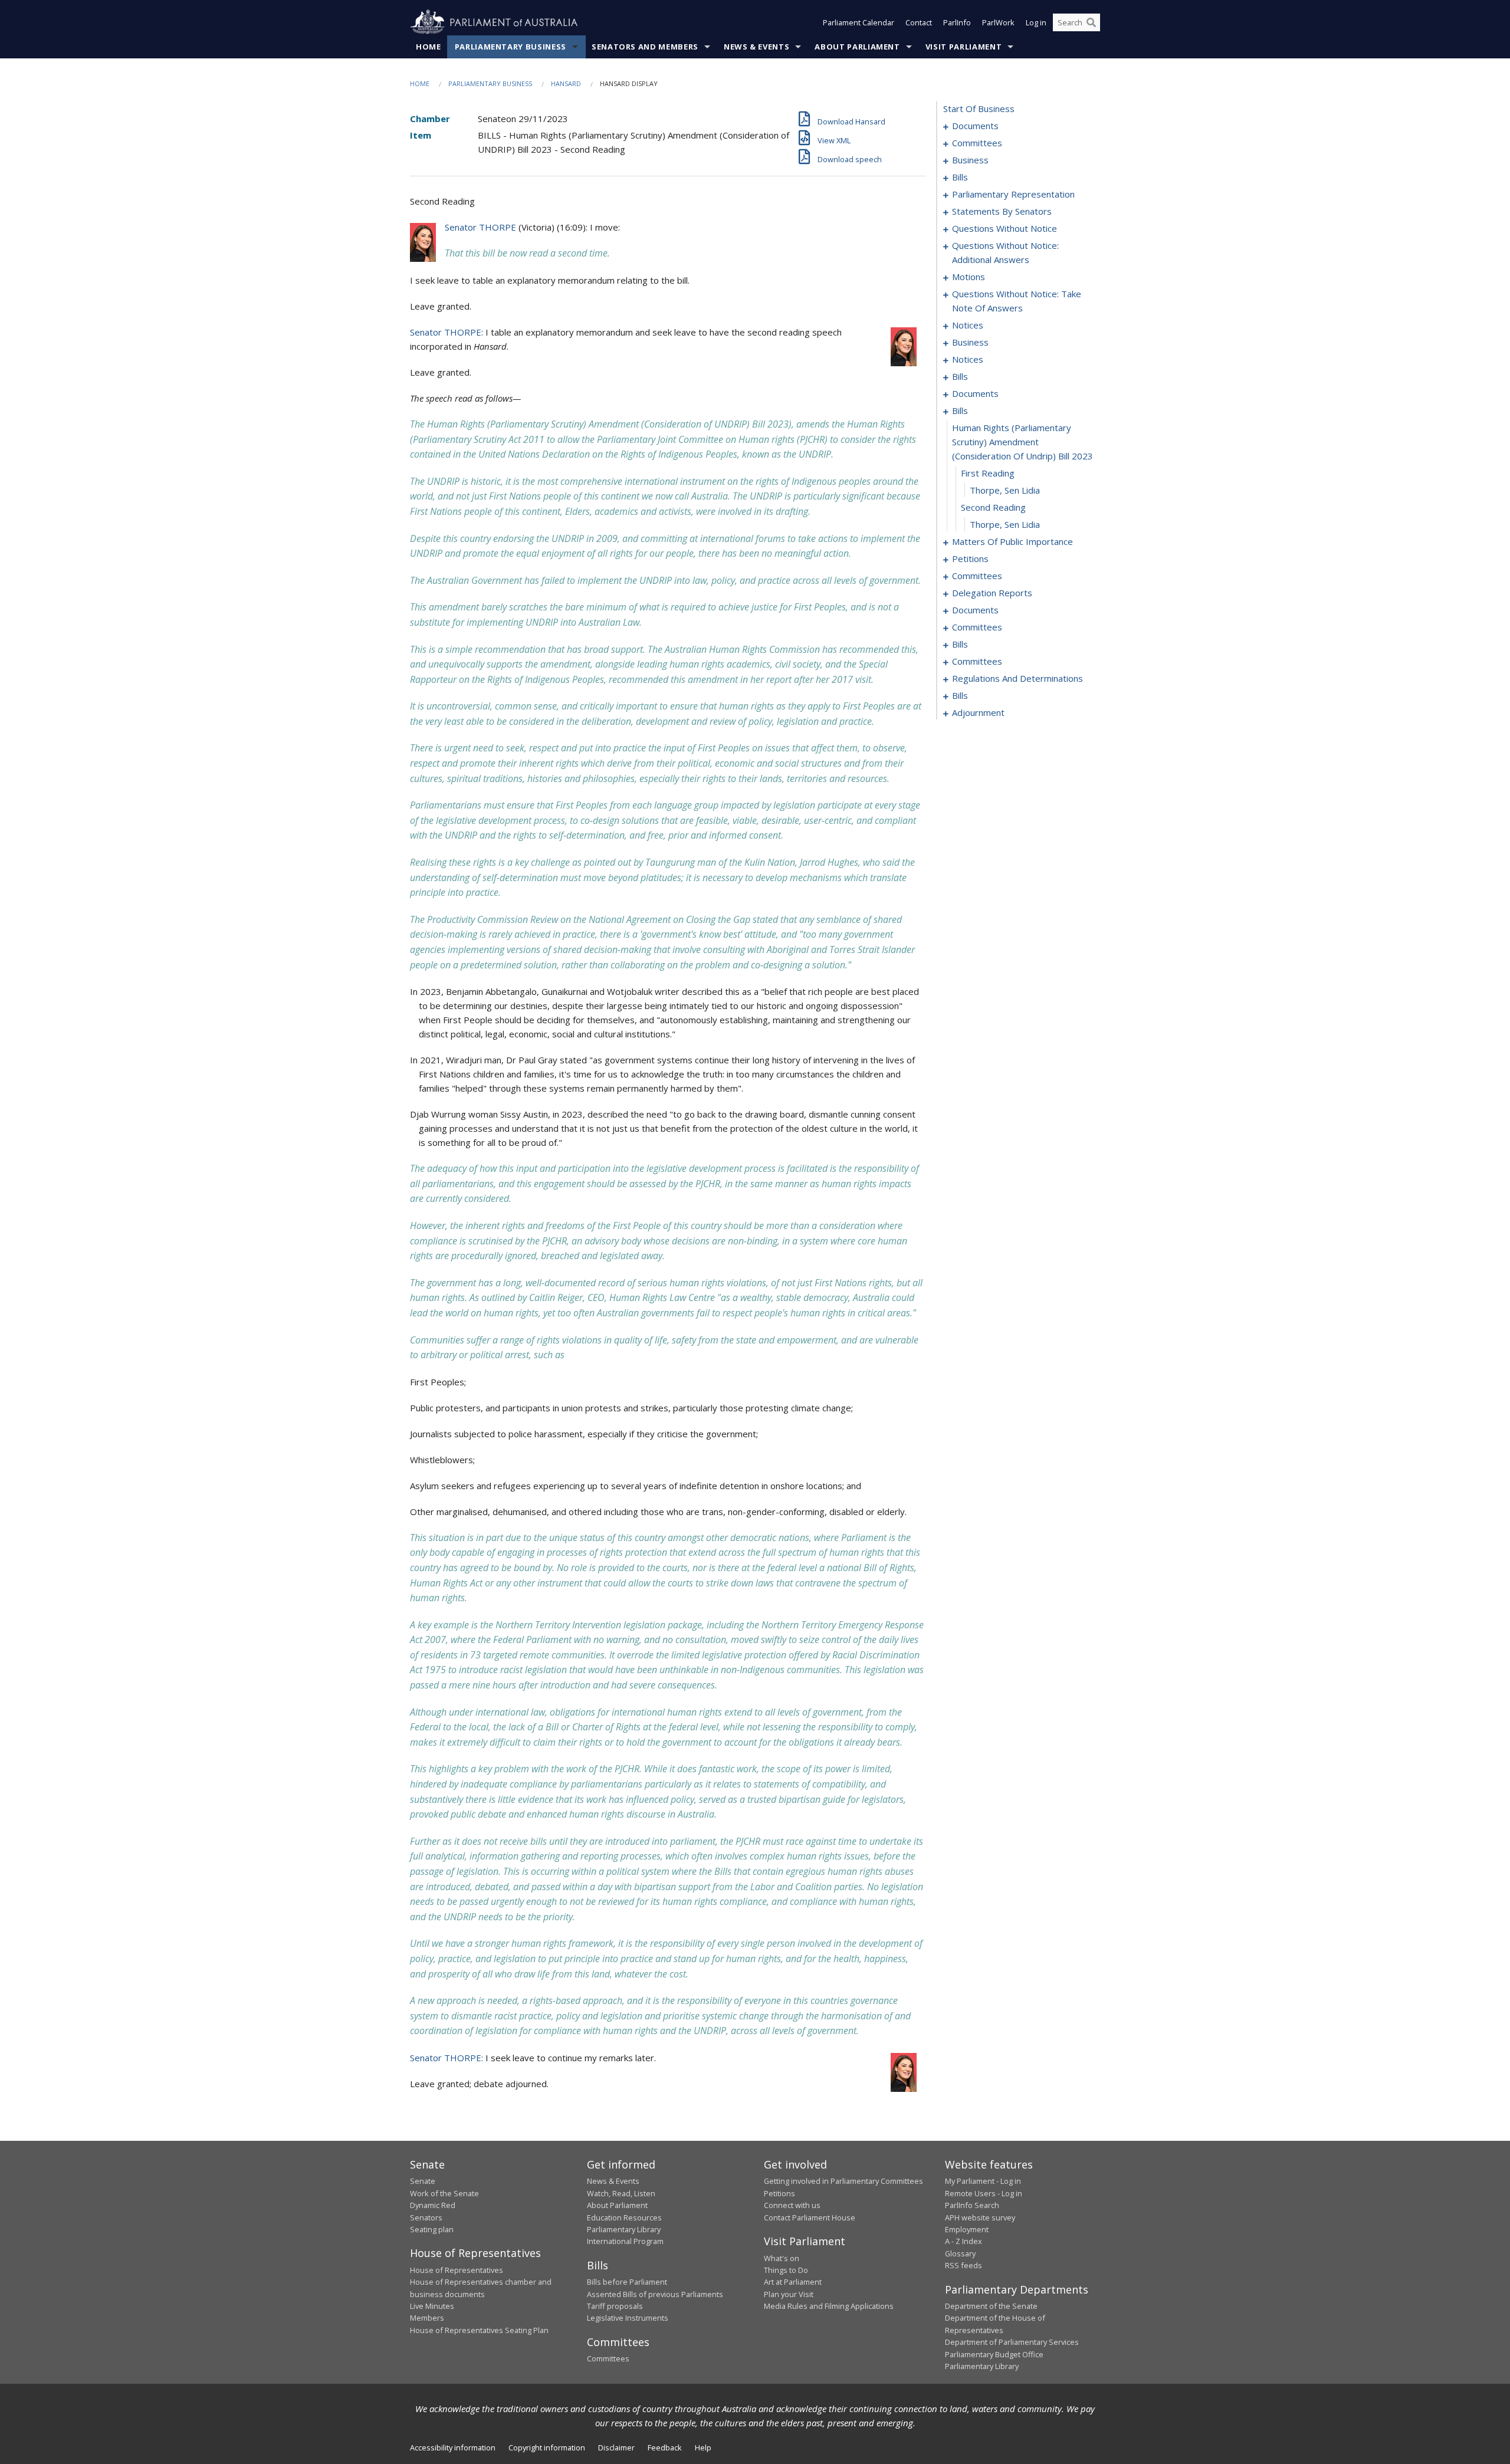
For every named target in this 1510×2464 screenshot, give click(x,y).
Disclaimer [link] (616, 2447)
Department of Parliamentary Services (1012, 2342)
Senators (426, 2217)
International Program (625, 2241)
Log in (1036, 22)
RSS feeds (964, 2265)
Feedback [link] (665, 2447)
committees (977, 143)
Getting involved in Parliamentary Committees (843, 2181)
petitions (970, 558)
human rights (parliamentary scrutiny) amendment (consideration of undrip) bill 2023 (1022, 442)
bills (960, 177)
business (970, 160)
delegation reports (992, 593)
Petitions (779, 2193)
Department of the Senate (991, 2306)
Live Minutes (432, 2306)
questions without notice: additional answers (1005, 252)
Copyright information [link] (547, 2447)
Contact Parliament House (810, 2217)
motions (969, 277)
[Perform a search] (1091, 22)
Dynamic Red (433, 2205)
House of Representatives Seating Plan (479, 2330)
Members (427, 2318)
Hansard (566, 83)
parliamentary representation (1013, 194)
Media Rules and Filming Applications (829, 2306)
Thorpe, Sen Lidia (1005, 490)
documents (975, 126)
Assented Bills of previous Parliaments (655, 2294)
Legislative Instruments (628, 2318)
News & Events (756, 47)
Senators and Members (645, 47)
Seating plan (432, 2229)
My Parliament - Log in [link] (983, 2181)
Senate (423, 2181)
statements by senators (1002, 211)
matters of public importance (1012, 541)
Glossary (960, 2253)
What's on (782, 2258)
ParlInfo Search (972, 2205)
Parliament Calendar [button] (859, 22)
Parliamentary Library (624, 2229)
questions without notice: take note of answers (1017, 301)
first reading (988, 473)
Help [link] (703, 2447)
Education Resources (624, 2217)
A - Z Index (964, 2241)
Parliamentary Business (511, 47)
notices (968, 325)
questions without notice (1005, 228)
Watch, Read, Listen (621, 2193)
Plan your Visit (789, 2294)
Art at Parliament (793, 2282)
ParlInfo (957, 22)
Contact (919, 22)
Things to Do (786, 2270)
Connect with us (792, 2205)
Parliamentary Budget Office (994, 2354)
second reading (993, 507)
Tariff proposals (615, 2306)
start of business (979, 109)
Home (429, 47)
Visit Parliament (964, 47)
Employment (967, 2229)
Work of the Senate (444, 2193)
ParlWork (998, 22)
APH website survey (980, 2217)
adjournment (978, 712)
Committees (608, 2358)
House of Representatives (457, 2270)
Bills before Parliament (627, 2282)
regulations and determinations (1017, 678)
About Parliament (857, 47)
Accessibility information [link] (453, 2447)
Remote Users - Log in (984, 2193)
